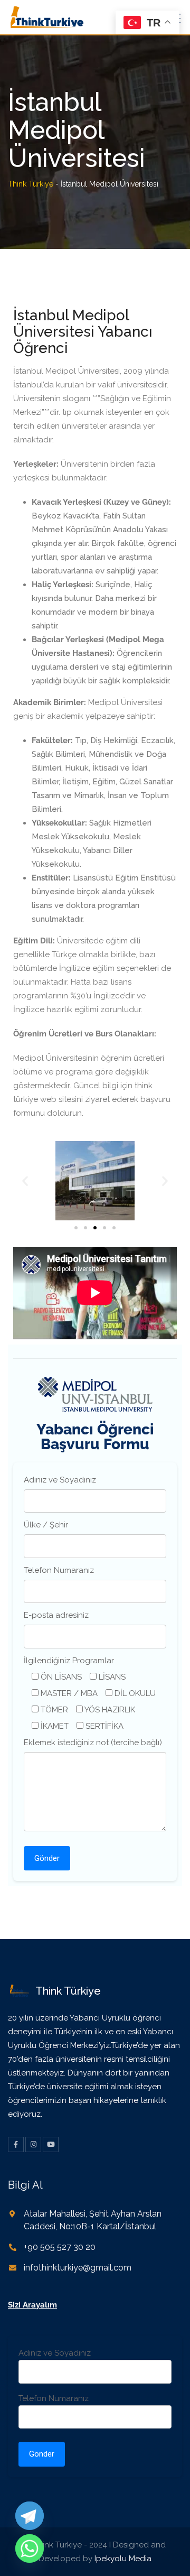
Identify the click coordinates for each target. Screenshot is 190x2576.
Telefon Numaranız (59, 1570)
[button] (25, 1181)
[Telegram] (30, 2516)
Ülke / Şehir (46, 1525)
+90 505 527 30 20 (60, 2247)
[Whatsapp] (30, 2549)
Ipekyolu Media (123, 2559)
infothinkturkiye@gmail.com (78, 2268)
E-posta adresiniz (56, 1615)
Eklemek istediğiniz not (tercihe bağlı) (93, 1743)
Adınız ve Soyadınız (60, 1480)
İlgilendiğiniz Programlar (69, 1661)
